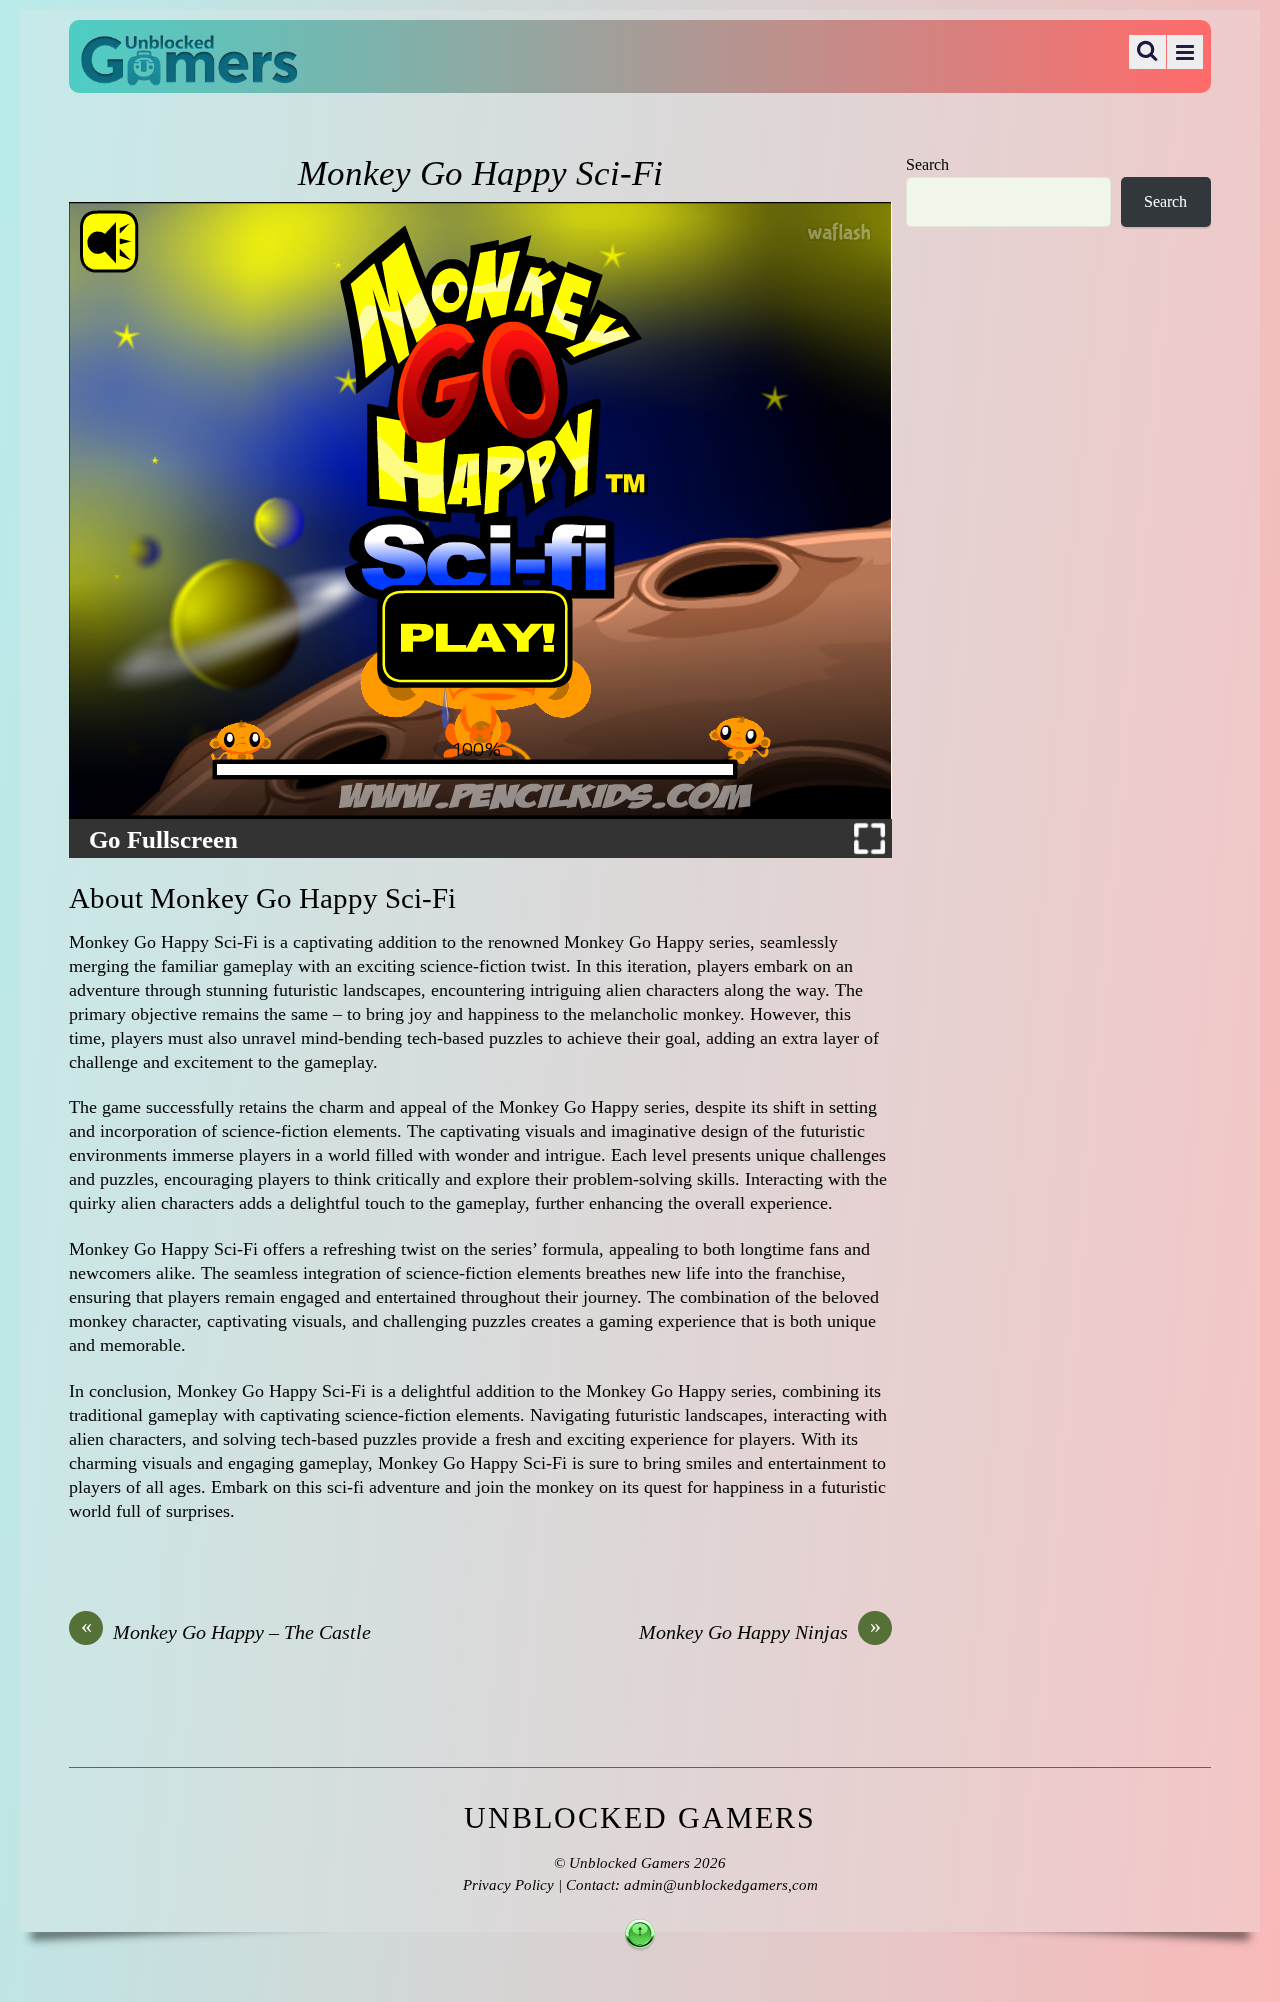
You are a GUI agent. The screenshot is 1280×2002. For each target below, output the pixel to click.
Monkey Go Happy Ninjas (760, 1631)
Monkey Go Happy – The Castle (226, 1631)
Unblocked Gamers (629, 1863)
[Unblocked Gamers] (189, 72)
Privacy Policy (508, 1885)
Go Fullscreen (163, 840)
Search (927, 165)
